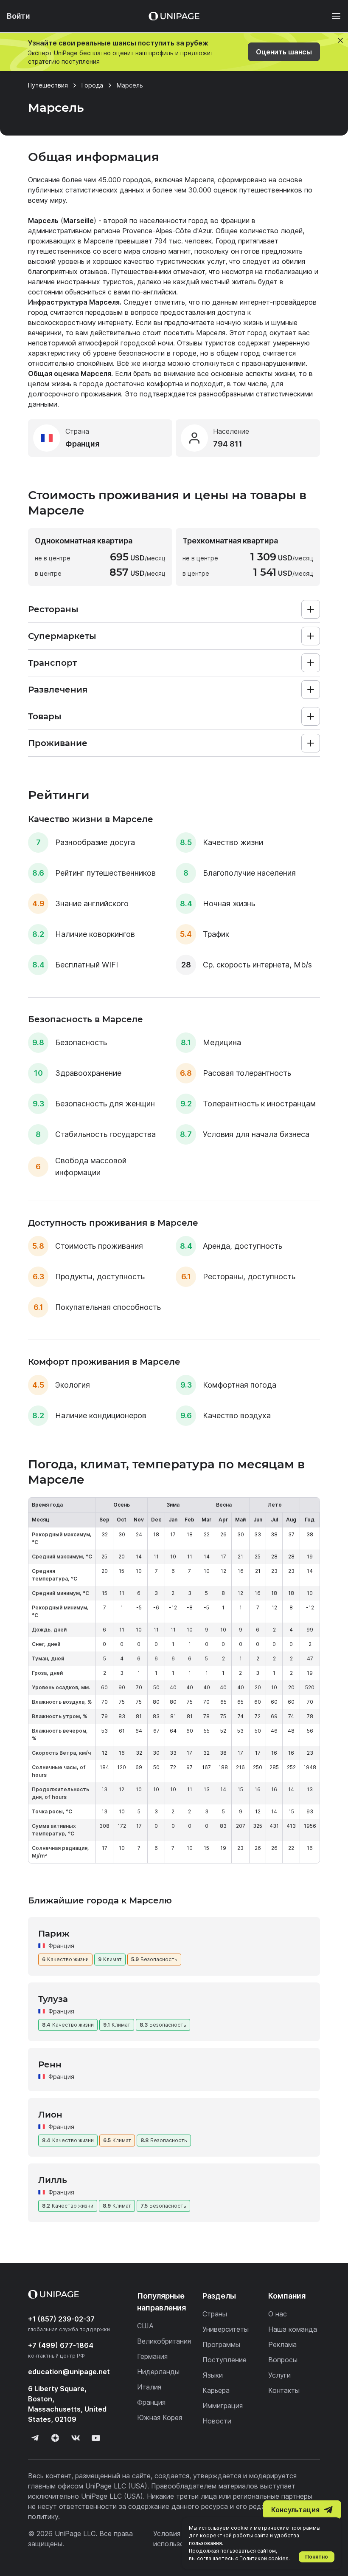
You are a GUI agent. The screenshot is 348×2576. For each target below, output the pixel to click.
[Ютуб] (96, 2438)
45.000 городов (125, 180)
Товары (45, 716)
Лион (50, 2115)
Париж (54, 1934)
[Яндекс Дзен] (55, 2438)
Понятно (317, 2557)
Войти (18, 16)
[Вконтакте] (76, 2438)
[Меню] (332, 16)
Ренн (50, 2064)
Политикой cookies (264, 2558)
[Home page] (174, 16)
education (69, 2372)
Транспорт (52, 663)
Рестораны (53, 609)
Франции (235, 221)
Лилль (53, 2180)
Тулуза (53, 1999)
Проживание (58, 743)
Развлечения (58, 690)
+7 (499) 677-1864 (61, 2345)
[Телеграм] (35, 2438)
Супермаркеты (62, 636)
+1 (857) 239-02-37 (61, 2319)
